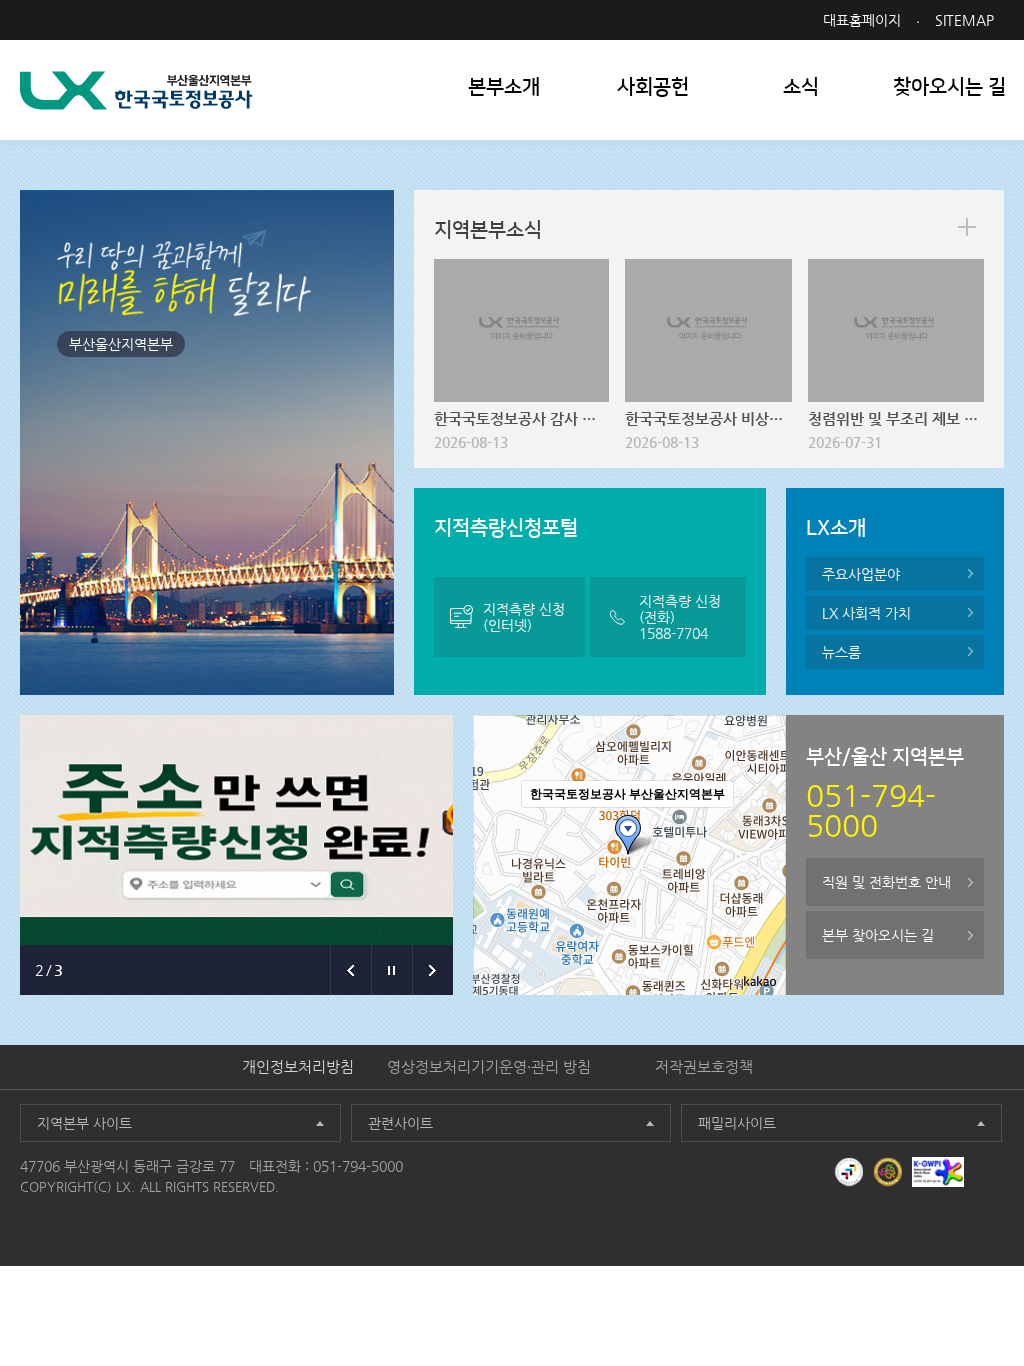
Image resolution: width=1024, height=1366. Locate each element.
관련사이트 (400, 1123)
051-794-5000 (358, 1166)
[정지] (391, 970)
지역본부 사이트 (84, 1123)
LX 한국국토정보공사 (136, 90)
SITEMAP (964, 20)
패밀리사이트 (737, 1123)
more (967, 227)
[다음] (432, 970)
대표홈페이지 (862, 20)
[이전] (350, 970)
